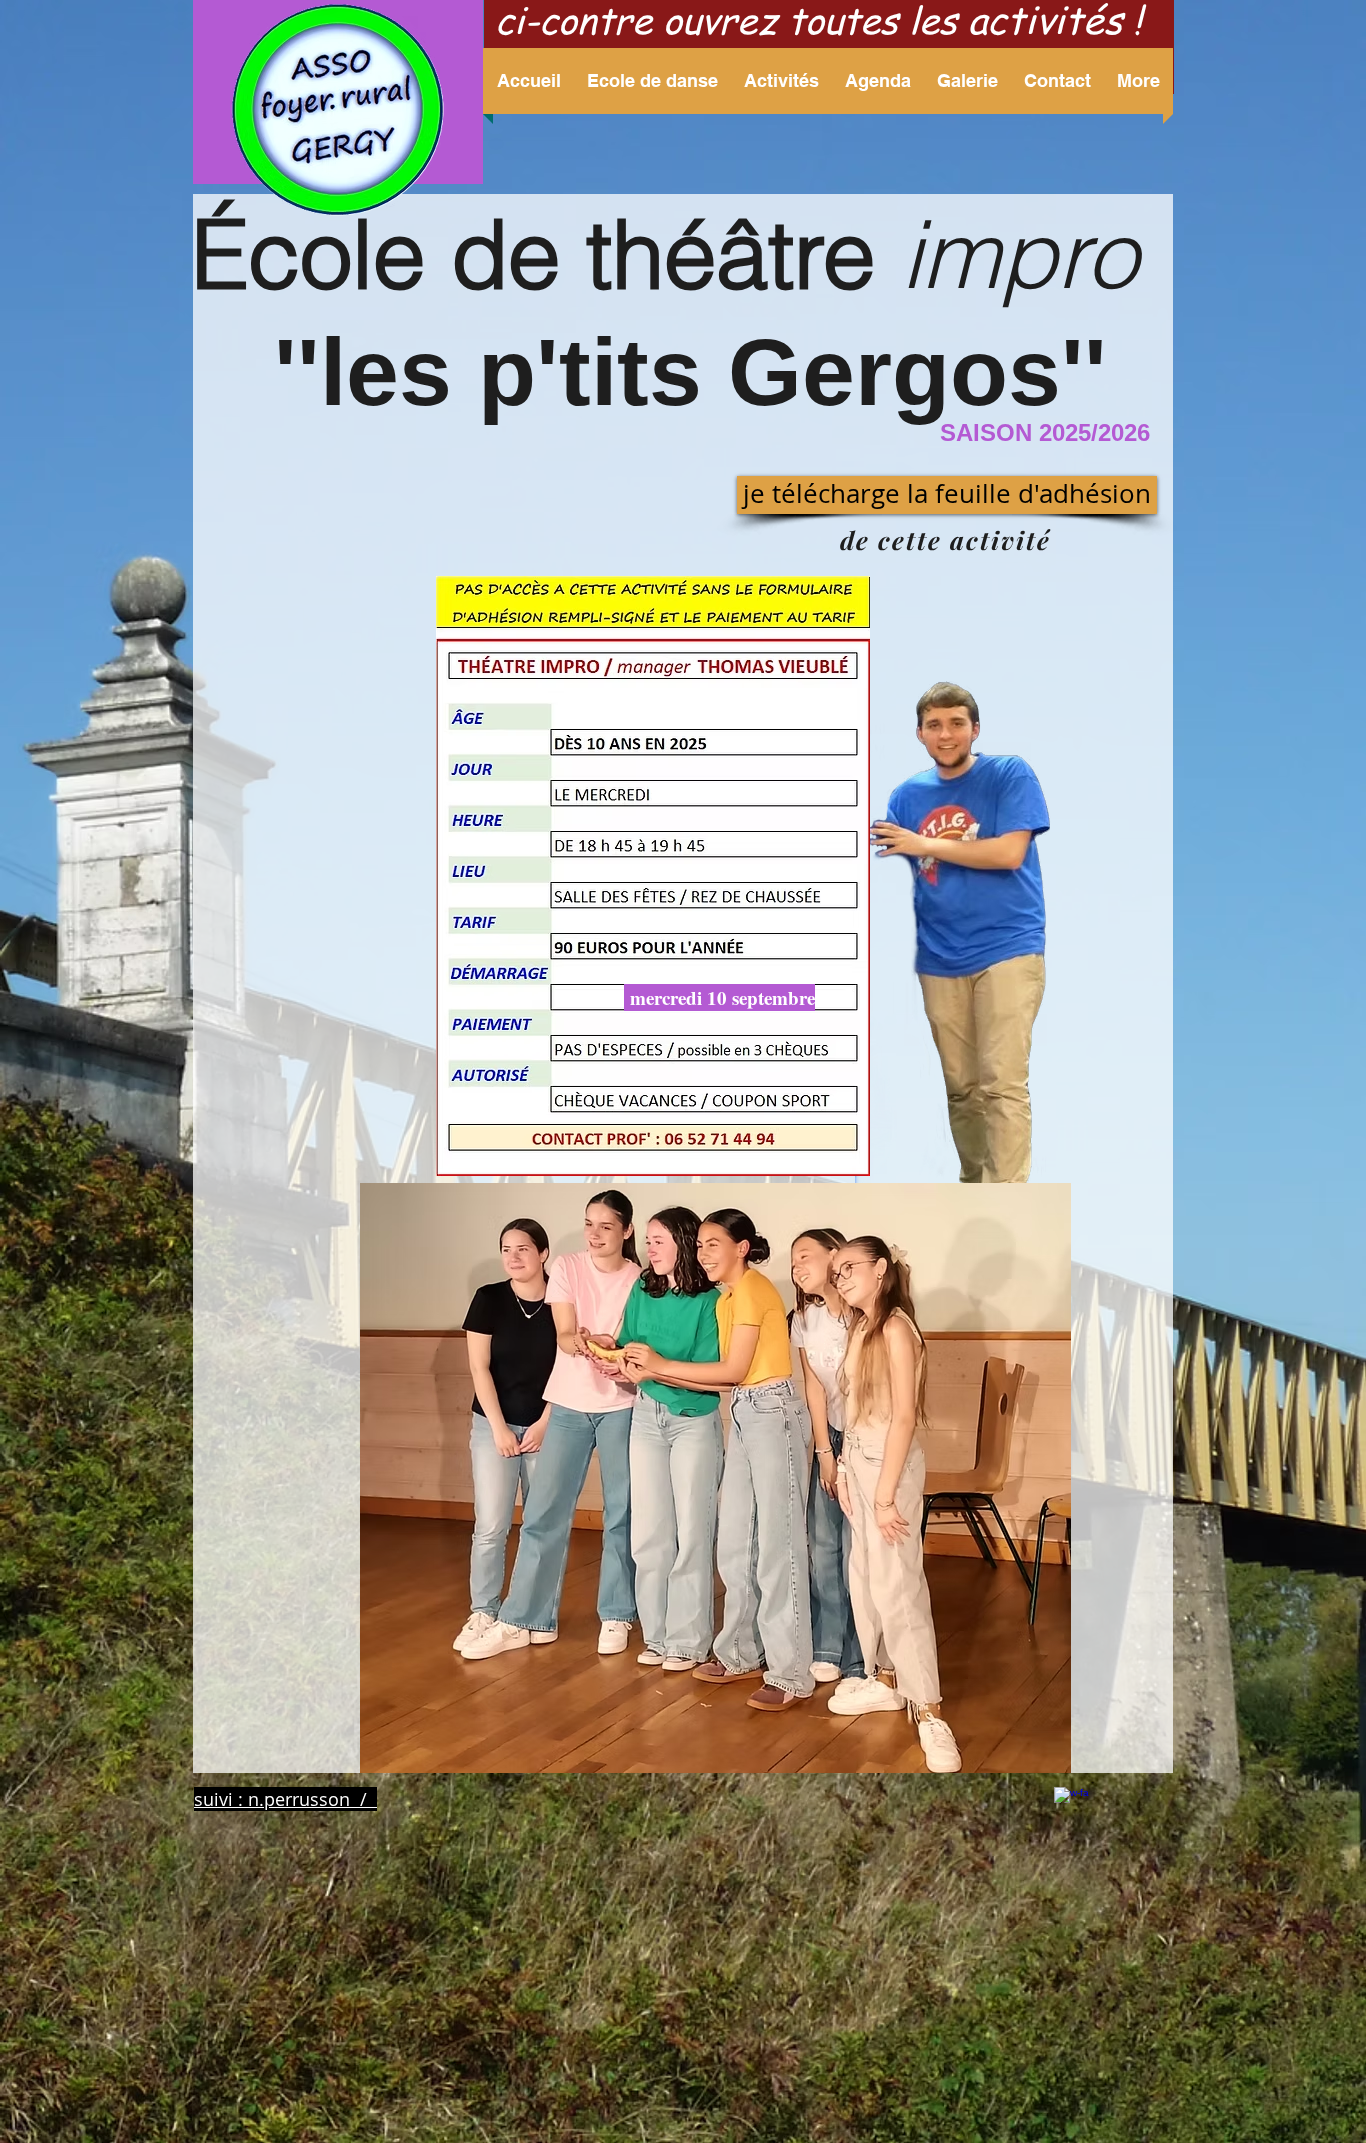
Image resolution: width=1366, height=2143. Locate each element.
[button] (652, 81)
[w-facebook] (1071, 1804)
